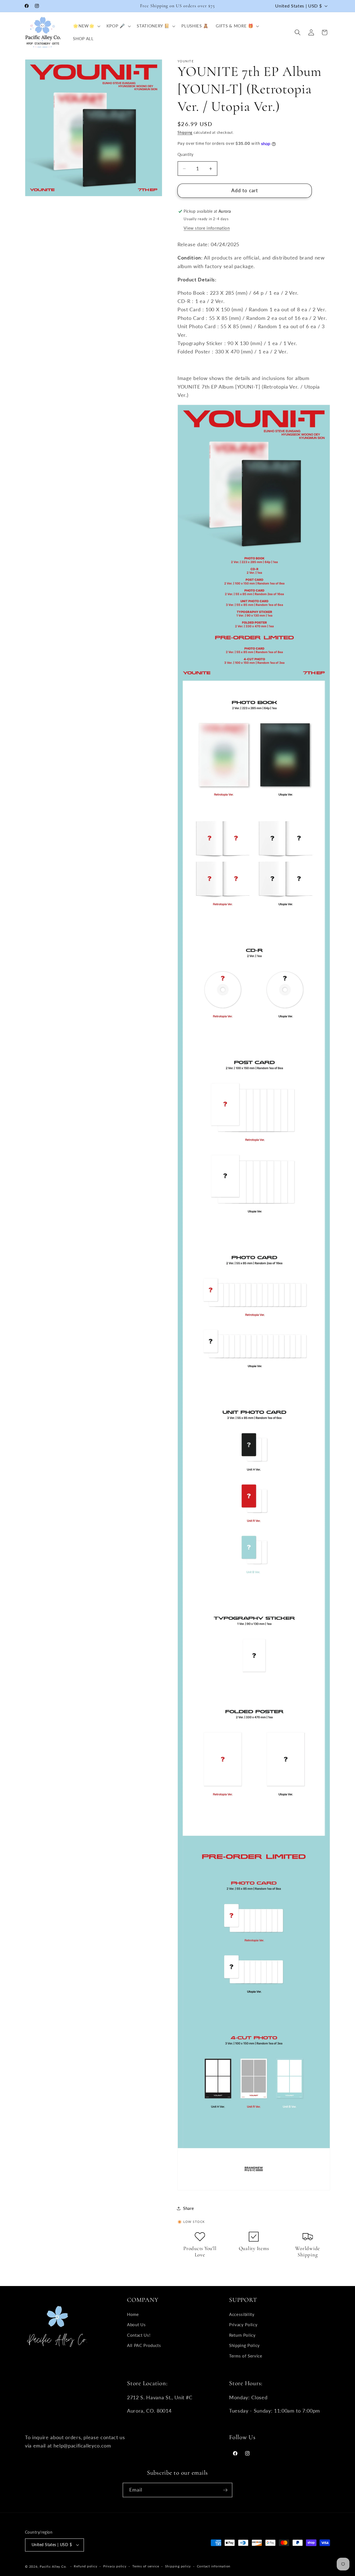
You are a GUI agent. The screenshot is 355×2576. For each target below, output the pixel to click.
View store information (207, 228)
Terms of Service (246, 2356)
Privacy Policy (243, 2325)
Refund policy (85, 2566)
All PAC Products (144, 2345)
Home (133, 2314)
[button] (86, 26)
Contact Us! (139, 2335)
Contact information (214, 2566)
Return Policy (242, 2335)
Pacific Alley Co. (53, 2566)
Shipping (185, 132)
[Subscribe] (225, 2490)
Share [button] (188, 2208)
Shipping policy (178, 2566)
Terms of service (146, 2566)
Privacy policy (115, 2566)
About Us (136, 2325)
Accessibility (242, 2314)
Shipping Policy (244, 2345)
